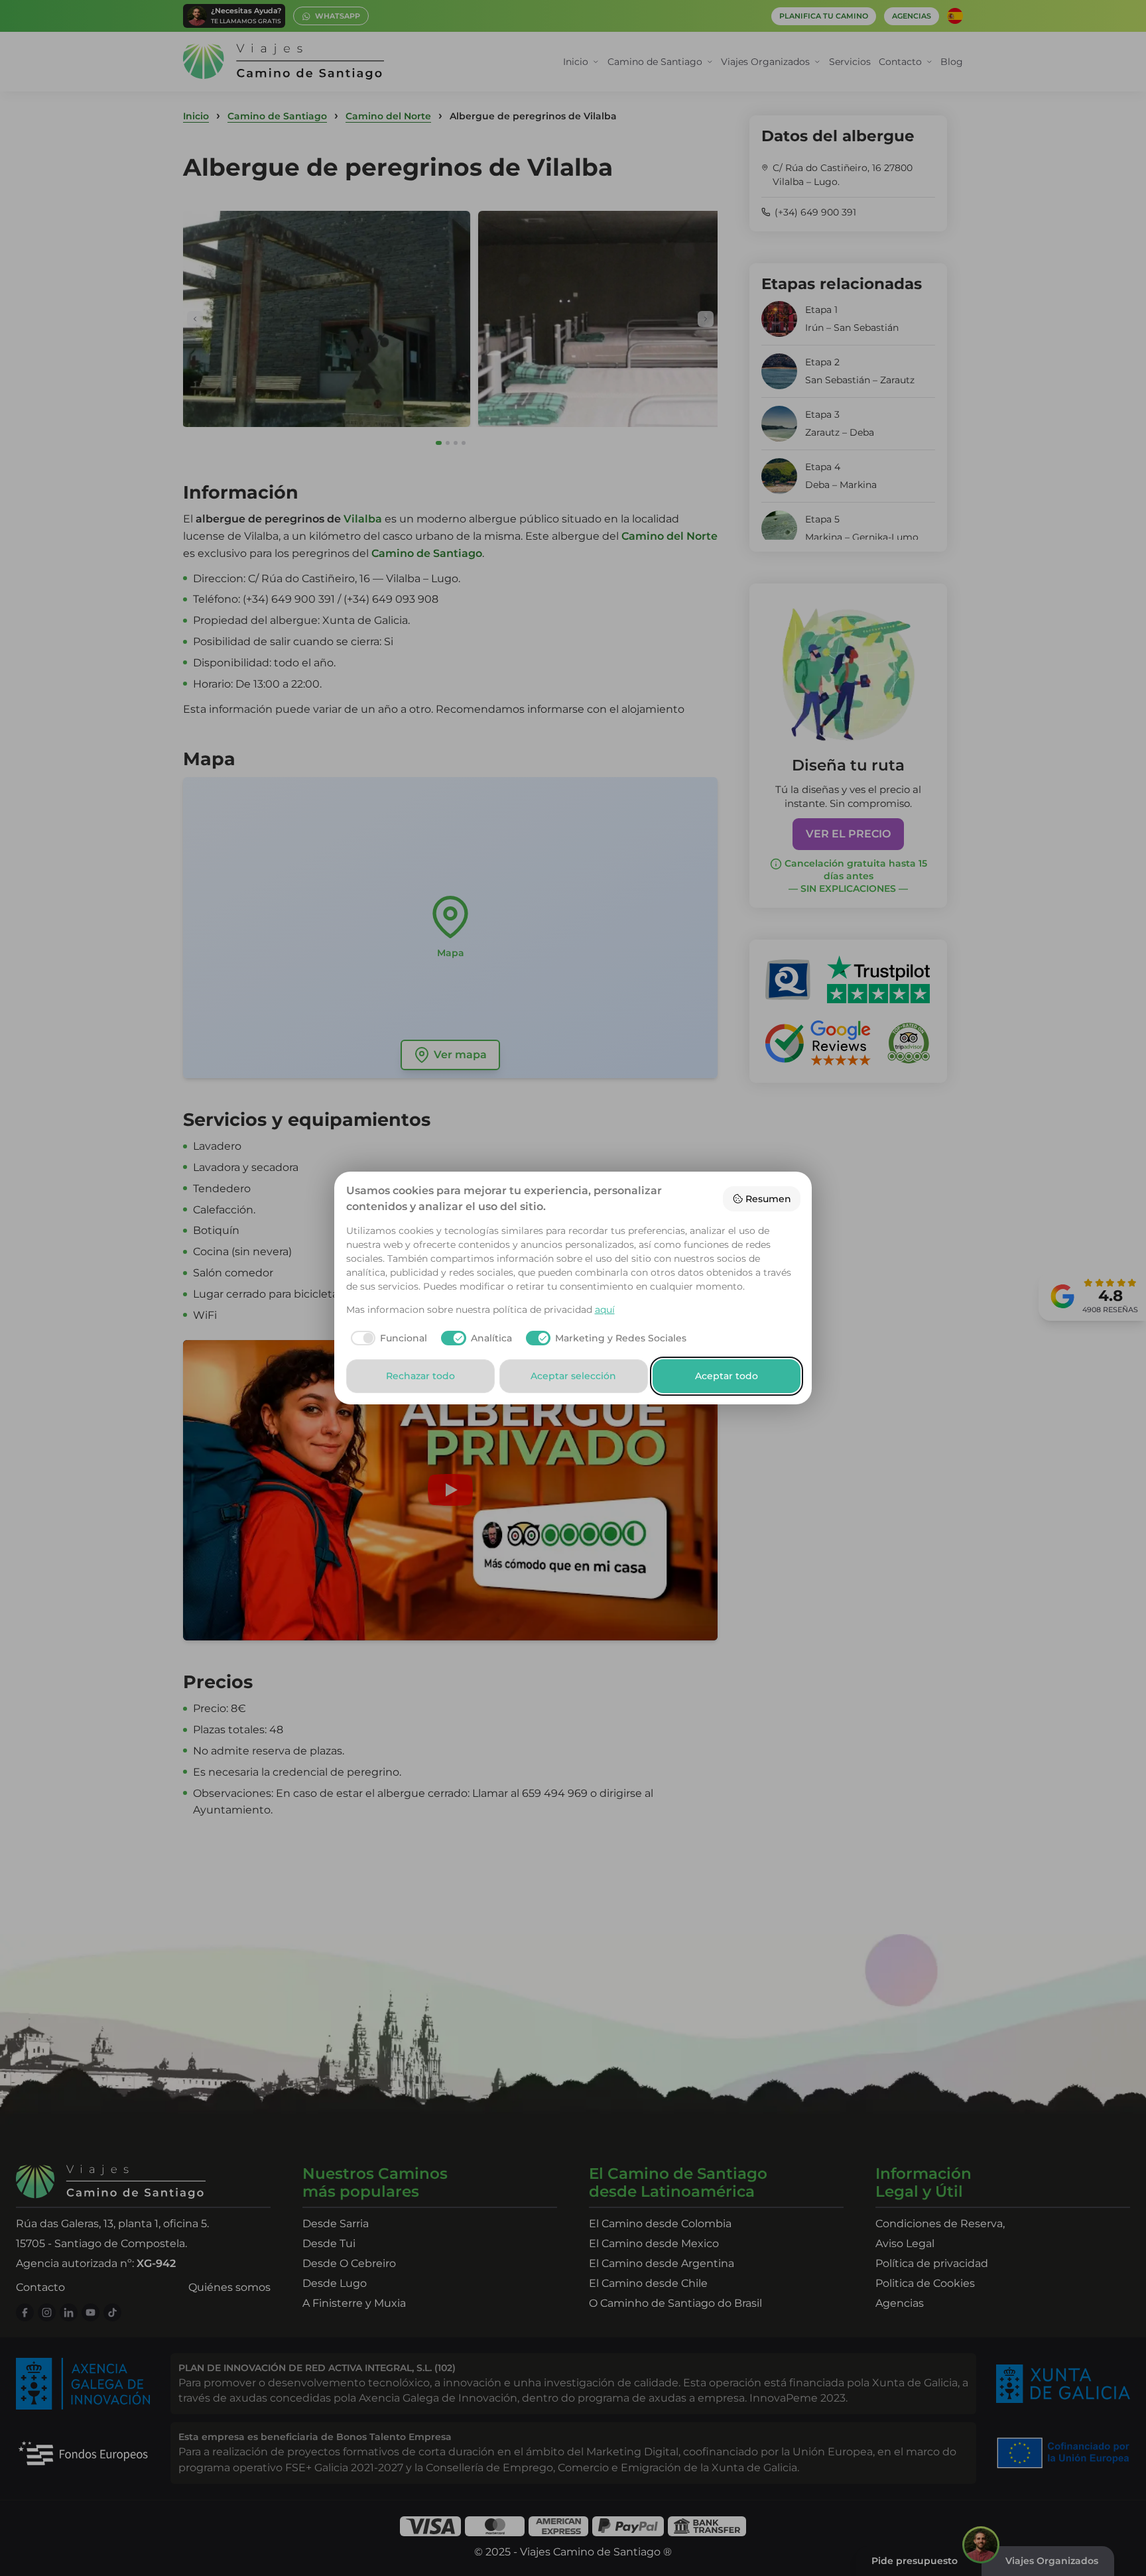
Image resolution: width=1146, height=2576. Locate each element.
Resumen (768, 1199)
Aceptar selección (573, 1376)
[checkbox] (387, 1338)
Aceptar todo (727, 1376)
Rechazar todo (420, 1376)
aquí (605, 1310)
